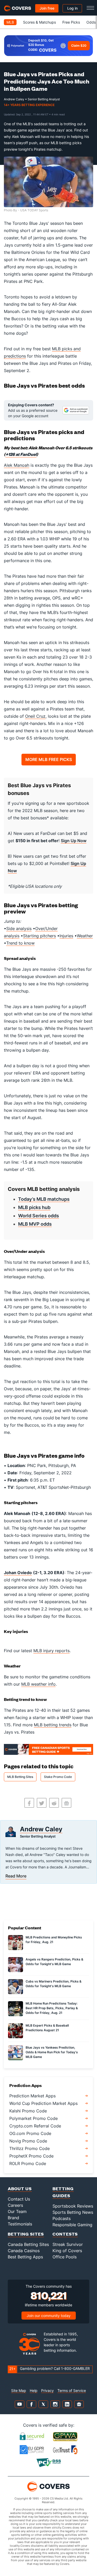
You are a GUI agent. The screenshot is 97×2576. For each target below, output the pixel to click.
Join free (47, 8)
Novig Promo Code (28, 2141)
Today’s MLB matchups (44, 1199)
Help (34, 2390)
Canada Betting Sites (28, 2244)
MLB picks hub (34, 1207)
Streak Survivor (68, 2244)
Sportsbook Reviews (73, 2206)
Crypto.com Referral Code (35, 2126)
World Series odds (39, 1216)
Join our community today (49, 2316)
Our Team (17, 2211)
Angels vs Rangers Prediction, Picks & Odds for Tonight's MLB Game (54, 1962)
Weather (85, 936)
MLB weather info (38, 1684)
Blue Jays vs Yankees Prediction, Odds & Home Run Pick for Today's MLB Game (52, 2052)
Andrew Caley (41, 1829)
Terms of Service (72, 2390)
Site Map (19, 2390)
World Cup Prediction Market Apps (43, 2103)
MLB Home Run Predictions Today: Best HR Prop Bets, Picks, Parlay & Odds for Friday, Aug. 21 (52, 2008)
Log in (72, 8)
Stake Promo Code (58, 1777)
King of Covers (67, 2251)
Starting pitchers (39, 936)
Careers (15, 2205)
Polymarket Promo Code (33, 2118)
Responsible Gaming (72, 2225)
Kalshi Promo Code (28, 2111)
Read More (16, 1876)
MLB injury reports (51, 1651)
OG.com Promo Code (30, 2133)
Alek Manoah (17, 465)
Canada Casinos (24, 2251)
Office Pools (65, 2257)
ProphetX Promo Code (31, 2156)
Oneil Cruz (35, 716)
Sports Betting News (73, 2212)
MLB (10, 22)
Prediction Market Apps (32, 2096)
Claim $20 (79, 46)
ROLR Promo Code (28, 2163)
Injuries (66, 936)
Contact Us (19, 2199)
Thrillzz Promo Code (29, 2148)
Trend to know (20, 943)
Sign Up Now (74, 841)
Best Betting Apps (25, 2257)
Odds (91, 22)
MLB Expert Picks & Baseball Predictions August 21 (47, 2028)
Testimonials (20, 2224)
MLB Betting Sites (20, 1777)
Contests (65, 2234)
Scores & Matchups (39, 22)
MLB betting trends (53, 1725)
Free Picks (71, 22)
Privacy (47, 2390)
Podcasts (62, 2218)
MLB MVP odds (35, 1224)
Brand (13, 2218)
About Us (20, 2188)
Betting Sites (26, 2234)
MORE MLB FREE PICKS (49, 759)
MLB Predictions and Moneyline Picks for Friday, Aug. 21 (54, 1940)
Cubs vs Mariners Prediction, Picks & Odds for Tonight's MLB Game (54, 1984)
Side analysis (19, 929)
